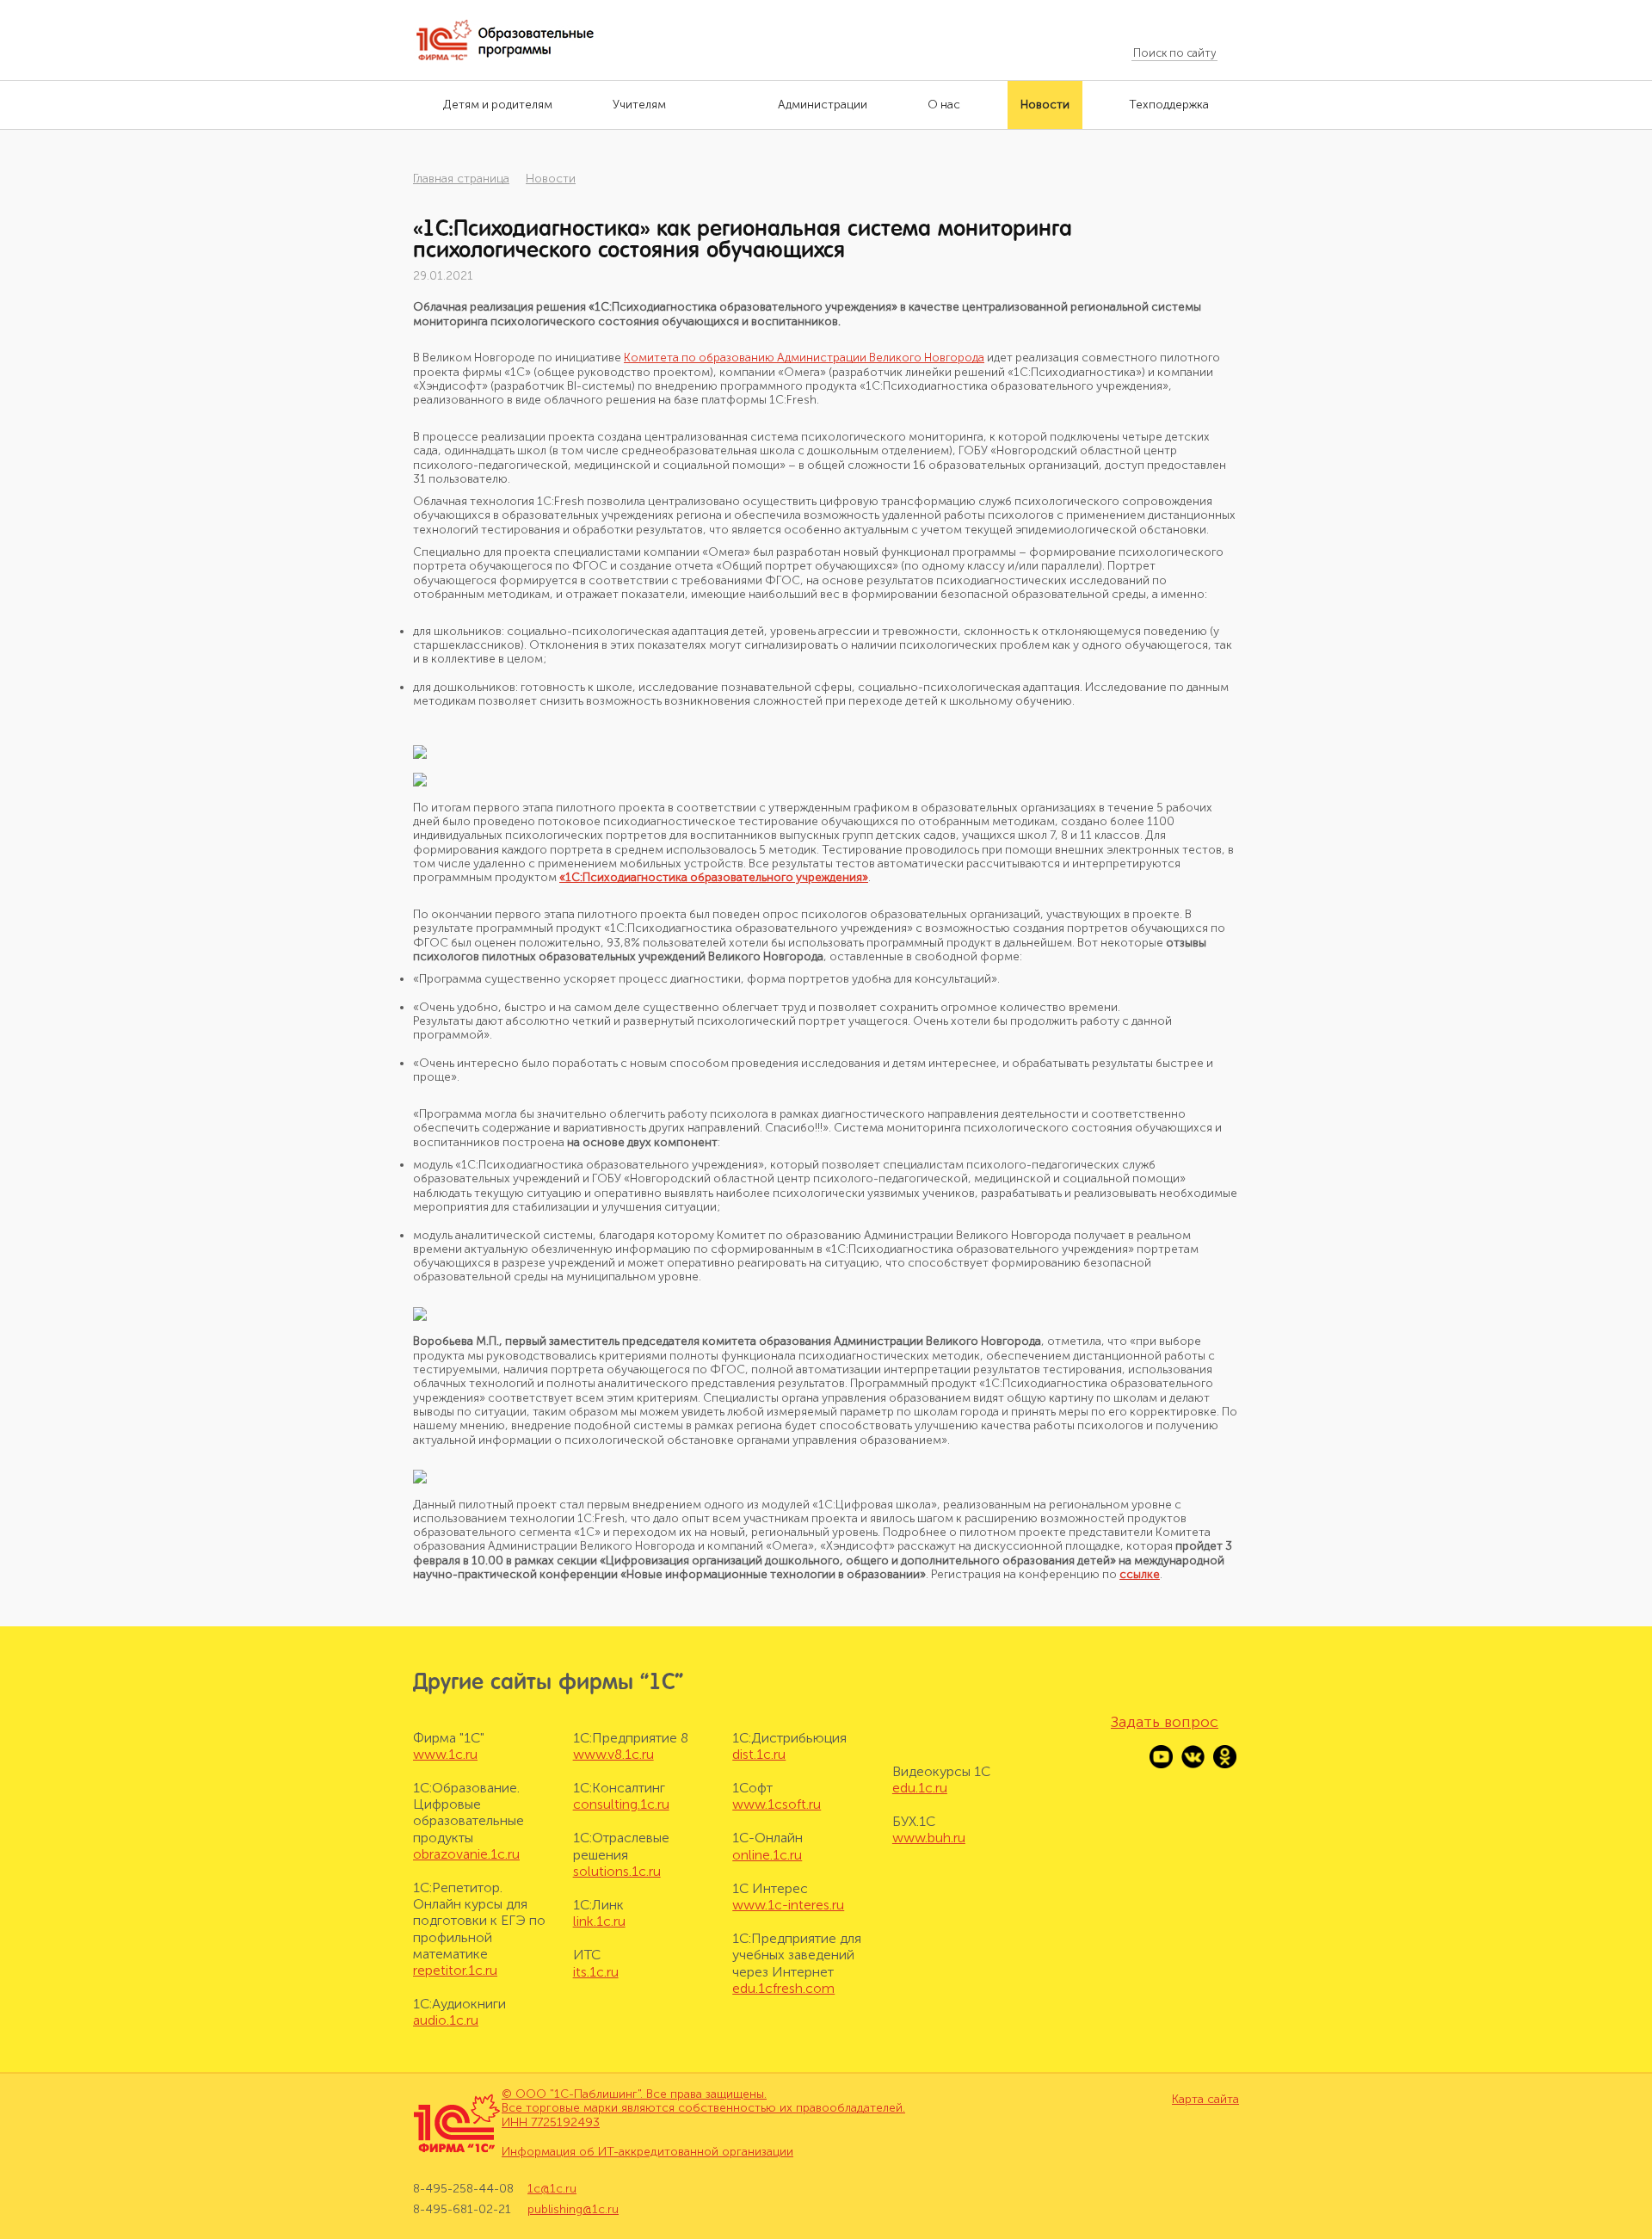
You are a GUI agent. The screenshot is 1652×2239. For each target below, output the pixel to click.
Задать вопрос (1165, 1722)
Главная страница (461, 179)
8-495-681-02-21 (462, 2209)
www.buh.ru (929, 1838)
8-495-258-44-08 (463, 2189)
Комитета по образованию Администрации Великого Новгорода (804, 358)
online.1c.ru (767, 1855)
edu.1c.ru (920, 1788)
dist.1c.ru (759, 1754)
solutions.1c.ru (617, 1871)
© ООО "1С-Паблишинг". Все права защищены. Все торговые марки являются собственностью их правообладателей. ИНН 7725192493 (703, 2109)
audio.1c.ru (446, 2020)
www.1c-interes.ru (788, 1905)
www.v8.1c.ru (613, 1754)
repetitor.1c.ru (455, 1970)
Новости (551, 179)
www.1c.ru (445, 1754)
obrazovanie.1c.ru (466, 1854)
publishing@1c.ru (573, 2209)
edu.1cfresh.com (783, 1988)
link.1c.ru (599, 1921)
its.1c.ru (596, 1972)
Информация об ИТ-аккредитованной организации (647, 2152)
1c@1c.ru (552, 2189)
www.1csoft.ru (777, 1804)
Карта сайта (1205, 2100)
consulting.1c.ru (621, 1804)
